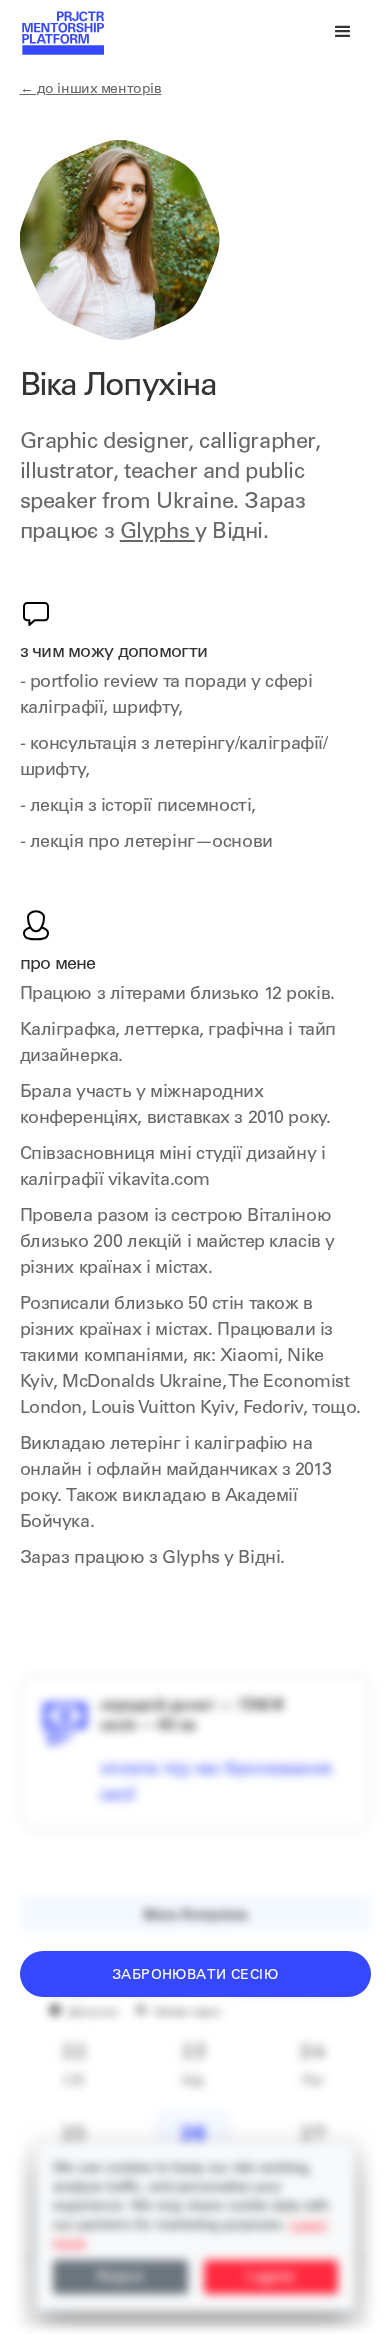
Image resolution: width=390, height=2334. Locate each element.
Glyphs (157, 533)
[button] (343, 32)
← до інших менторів (91, 90)
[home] (62, 32)
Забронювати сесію (195, 1976)
